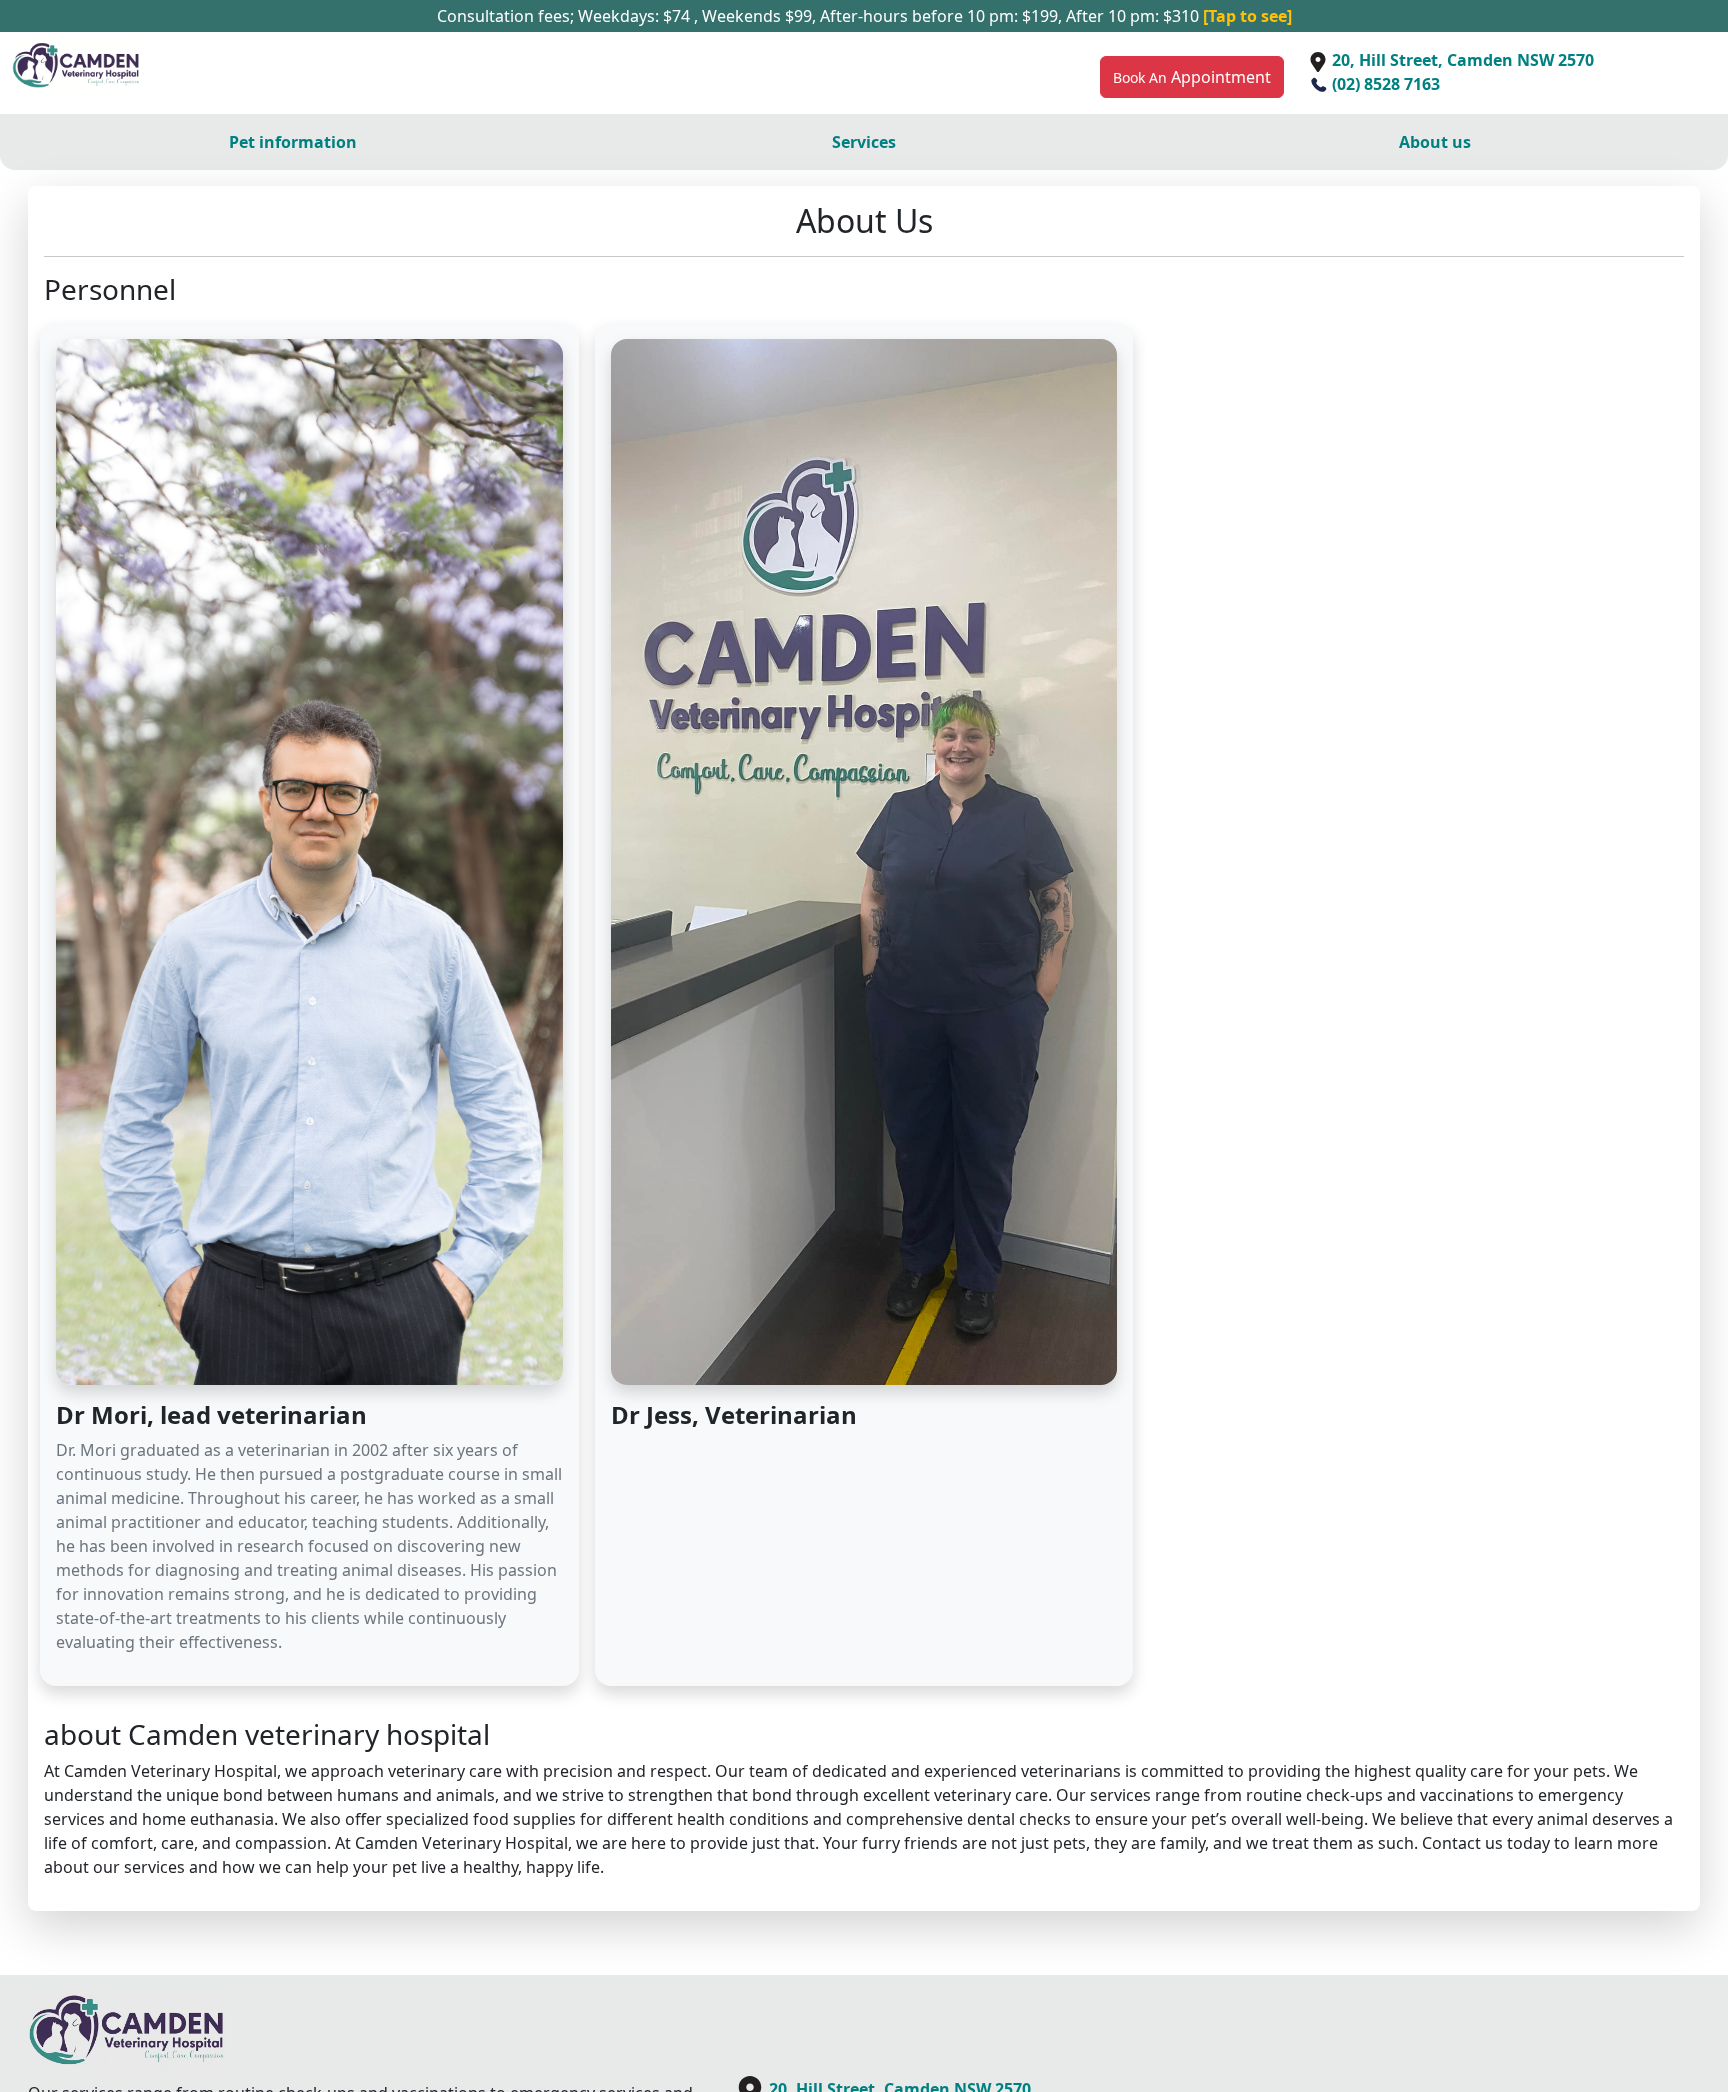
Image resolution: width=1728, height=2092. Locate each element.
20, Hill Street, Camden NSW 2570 (1461, 60)
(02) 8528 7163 (1384, 84)
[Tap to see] (1247, 16)
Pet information (293, 142)
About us (1435, 142)
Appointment (1192, 77)
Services (864, 142)
